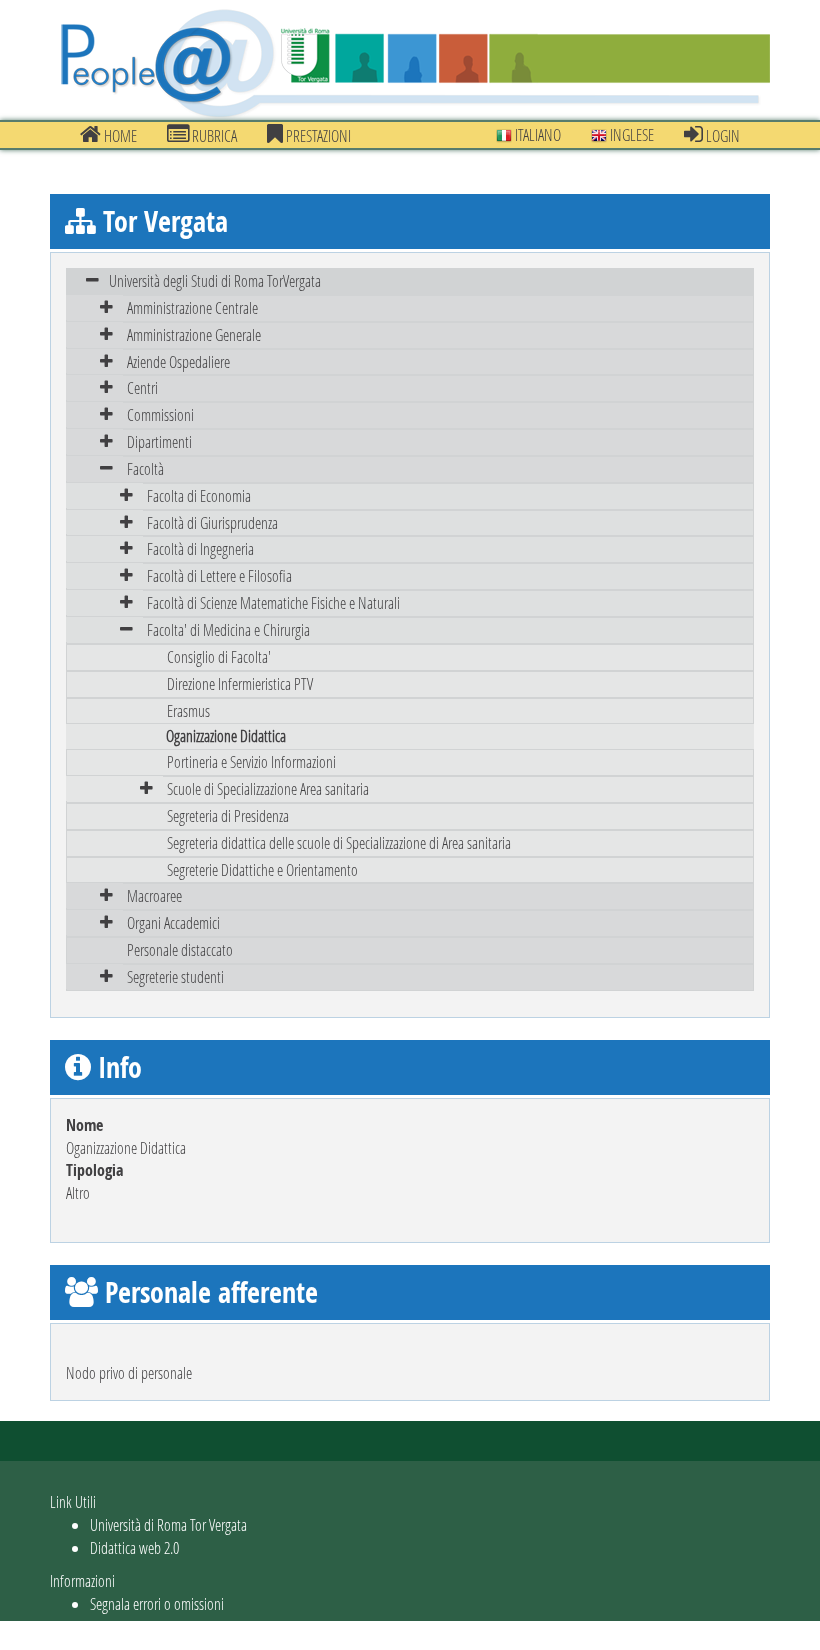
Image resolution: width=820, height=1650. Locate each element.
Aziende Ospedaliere (178, 361)
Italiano (536, 134)
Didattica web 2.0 (134, 1547)
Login (721, 135)
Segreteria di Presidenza (228, 815)
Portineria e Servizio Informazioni (251, 761)
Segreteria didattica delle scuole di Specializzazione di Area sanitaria (339, 842)
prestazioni (317, 135)
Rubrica (213, 135)
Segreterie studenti (175, 976)
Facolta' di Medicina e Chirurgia (228, 629)
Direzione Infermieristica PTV (240, 683)
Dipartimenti (159, 441)
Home (119, 135)
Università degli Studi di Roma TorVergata (215, 280)
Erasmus (188, 710)
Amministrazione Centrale (192, 307)
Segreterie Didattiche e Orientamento (262, 869)
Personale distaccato (180, 949)
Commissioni (160, 414)
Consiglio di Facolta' (219, 656)
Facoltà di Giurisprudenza (212, 522)
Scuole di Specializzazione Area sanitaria (268, 788)
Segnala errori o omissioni (157, 1603)
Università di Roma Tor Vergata (168, 1524)
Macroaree (154, 895)
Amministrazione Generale (194, 334)
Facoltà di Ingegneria (200, 548)
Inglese (630, 134)
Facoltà (145, 468)
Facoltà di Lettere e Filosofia (219, 575)
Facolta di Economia (199, 495)
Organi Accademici (173, 922)
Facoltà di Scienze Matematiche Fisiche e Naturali (273, 602)
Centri (142, 387)
